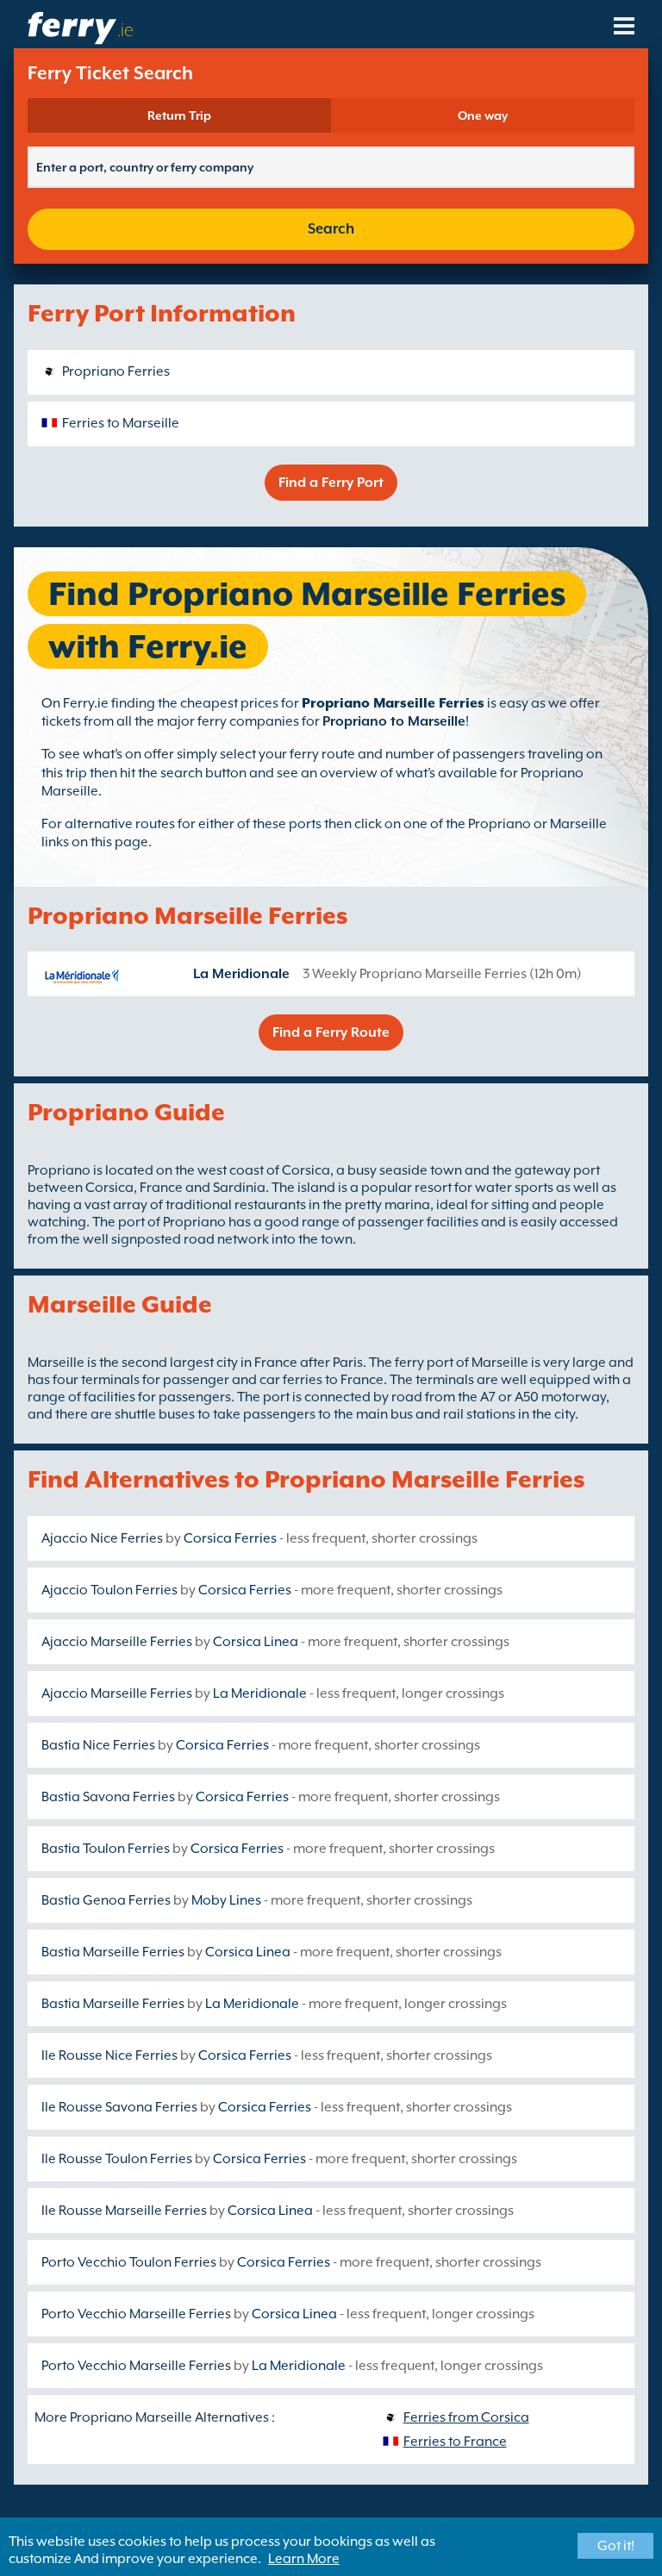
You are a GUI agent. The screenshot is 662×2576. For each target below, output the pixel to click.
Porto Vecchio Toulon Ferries (129, 2262)
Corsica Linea (256, 1642)
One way (483, 115)
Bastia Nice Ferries (98, 1745)
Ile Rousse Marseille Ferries (124, 2211)
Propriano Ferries (116, 371)
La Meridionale (241, 974)
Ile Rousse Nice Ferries (109, 2055)
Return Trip (179, 115)
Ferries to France (455, 2442)
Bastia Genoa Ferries (106, 1900)
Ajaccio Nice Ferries (102, 1538)
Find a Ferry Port (331, 483)
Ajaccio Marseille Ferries (117, 1642)
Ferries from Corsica (466, 2417)
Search (331, 229)
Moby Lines (226, 1900)
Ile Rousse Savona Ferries (119, 2107)
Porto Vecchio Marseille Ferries (136, 2314)
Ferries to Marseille (121, 423)
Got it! (616, 2546)
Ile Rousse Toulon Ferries (117, 2159)
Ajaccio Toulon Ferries (109, 1590)
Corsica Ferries (230, 1538)
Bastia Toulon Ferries (106, 1849)
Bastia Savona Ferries (108, 1797)
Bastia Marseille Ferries (113, 1952)
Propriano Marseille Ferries (393, 703)
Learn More (304, 2559)
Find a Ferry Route (331, 1032)
